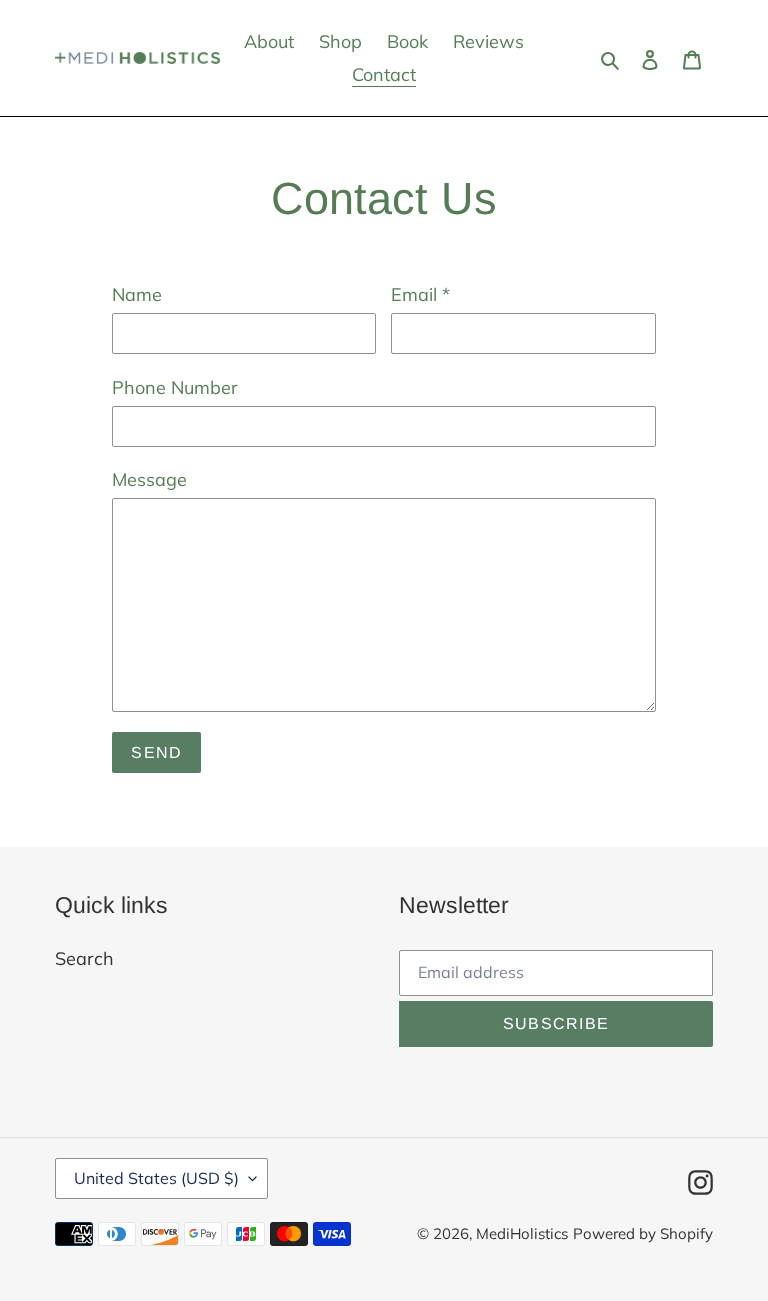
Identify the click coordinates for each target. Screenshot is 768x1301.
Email (420, 294)
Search (84, 958)
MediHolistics (522, 1233)
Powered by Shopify (643, 1233)
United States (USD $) (156, 1178)
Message (149, 479)
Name (137, 294)
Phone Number (175, 387)
